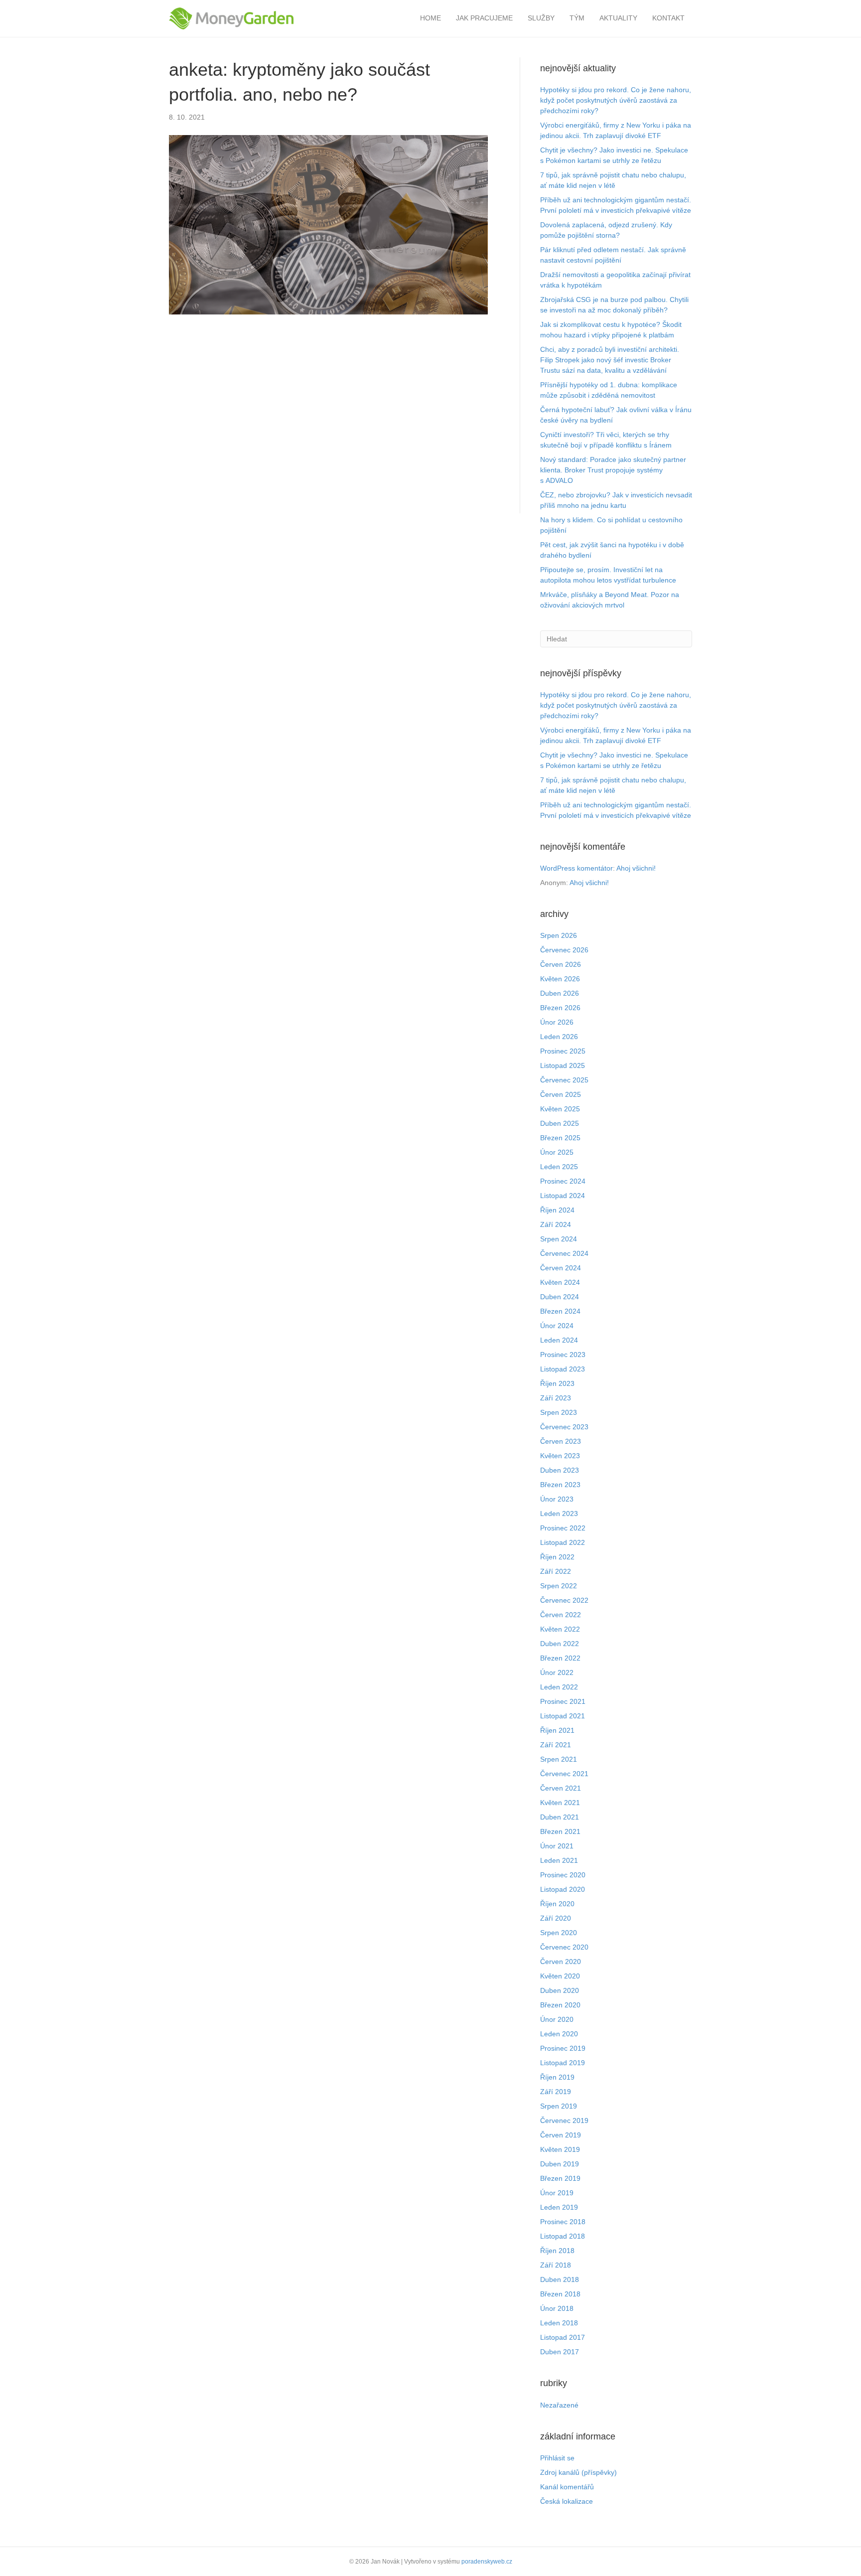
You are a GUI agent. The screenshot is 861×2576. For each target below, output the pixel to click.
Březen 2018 (560, 2294)
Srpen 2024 (559, 1239)
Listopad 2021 (563, 1716)
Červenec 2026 (564, 950)
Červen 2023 (561, 1441)
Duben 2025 (560, 1123)
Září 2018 (556, 2265)
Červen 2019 (561, 2135)
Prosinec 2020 (563, 1875)
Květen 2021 (560, 1803)
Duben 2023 (560, 1470)
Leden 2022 (559, 1687)
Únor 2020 (557, 2019)
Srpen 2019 (559, 2106)
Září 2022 (556, 1571)
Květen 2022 (560, 1629)
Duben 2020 (560, 1990)
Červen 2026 (561, 964)
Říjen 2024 (557, 1210)
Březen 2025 (560, 1138)
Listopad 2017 (563, 2337)
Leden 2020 (559, 2034)
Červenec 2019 (564, 2121)
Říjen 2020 (557, 1904)
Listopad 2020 (563, 1889)
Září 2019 (556, 2092)
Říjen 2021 (557, 1730)
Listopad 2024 (563, 1196)
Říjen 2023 (557, 1383)
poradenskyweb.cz (487, 2562)
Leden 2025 (559, 1167)
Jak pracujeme (484, 18)
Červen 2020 (561, 1962)
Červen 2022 (561, 1615)
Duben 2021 (560, 1817)
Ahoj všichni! (636, 868)
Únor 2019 (557, 2193)
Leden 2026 (559, 1037)
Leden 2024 (559, 1340)
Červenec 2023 (564, 1427)
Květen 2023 (560, 1456)
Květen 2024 (560, 1282)
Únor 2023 (557, 1499)
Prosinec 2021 (563, 1701)
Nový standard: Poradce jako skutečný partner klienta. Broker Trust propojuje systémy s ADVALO (613, 470)
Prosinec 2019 (563, 2048)
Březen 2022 (560, 1658)
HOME (430, 18)
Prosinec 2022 (563, 1528)
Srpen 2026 (559, 935)
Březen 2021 (560, 1831)
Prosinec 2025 (563, 1051)
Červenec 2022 (564, 1600)
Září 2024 (556, 1224)
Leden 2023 (559, 1514)
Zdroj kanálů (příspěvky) (578, 2472)
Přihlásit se (557, 2458)
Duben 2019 (560, 2164)
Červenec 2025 (564, 1080)
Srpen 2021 (559, 1759)
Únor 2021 (557, 1846)
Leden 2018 (559, 2323)
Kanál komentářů (567, 2487)
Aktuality (618, 18)
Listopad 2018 (563, 2236)
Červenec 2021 (564, 1774)
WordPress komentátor (576, 868)
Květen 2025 (560, 1109)
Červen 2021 (561, 1788)
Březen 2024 (560, 1311)
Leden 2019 (559, 2207)
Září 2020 (556, 1918)
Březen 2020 (560, 2005)
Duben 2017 (560, 2352)
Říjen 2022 (557, 1557)
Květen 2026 (560, 979)
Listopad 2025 (563, 1065)
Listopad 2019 (563, 2063)
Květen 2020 (560, 1976)
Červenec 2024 (564, 1253)
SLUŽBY (541, 18)
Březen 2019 (560, 2178)
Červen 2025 (561, 1094)
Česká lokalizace (567, 2501)
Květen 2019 (560, 2149)
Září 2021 (556, 1745)
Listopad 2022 (563, 1542)
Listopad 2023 (563, 1369)
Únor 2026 (557, 1022)
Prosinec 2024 (563, 1181)
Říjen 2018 (557, 2251)
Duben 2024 (560, 1297)
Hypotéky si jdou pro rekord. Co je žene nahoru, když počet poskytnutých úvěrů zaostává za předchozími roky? (616, 100)
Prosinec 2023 (563, 1355)
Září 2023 (556, 1398)
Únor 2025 (557, 1152)
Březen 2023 (560, 1485)
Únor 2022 (557, 1672)
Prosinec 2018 (563, 2222)
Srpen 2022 (559, 1586)
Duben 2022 (560, 1644)
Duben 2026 (560, 993)
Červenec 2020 (564, 1947)
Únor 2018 (557, 2308)
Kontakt (668, 18)
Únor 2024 (557, 1326)
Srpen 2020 (559, 1933)
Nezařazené (559, 2405)
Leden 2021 (559, 1860)
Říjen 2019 (557, 2077)
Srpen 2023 (559, 1412)
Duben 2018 (560, 2279)
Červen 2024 (561, 1268)
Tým (577, 18)
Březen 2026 (560, 1008)
